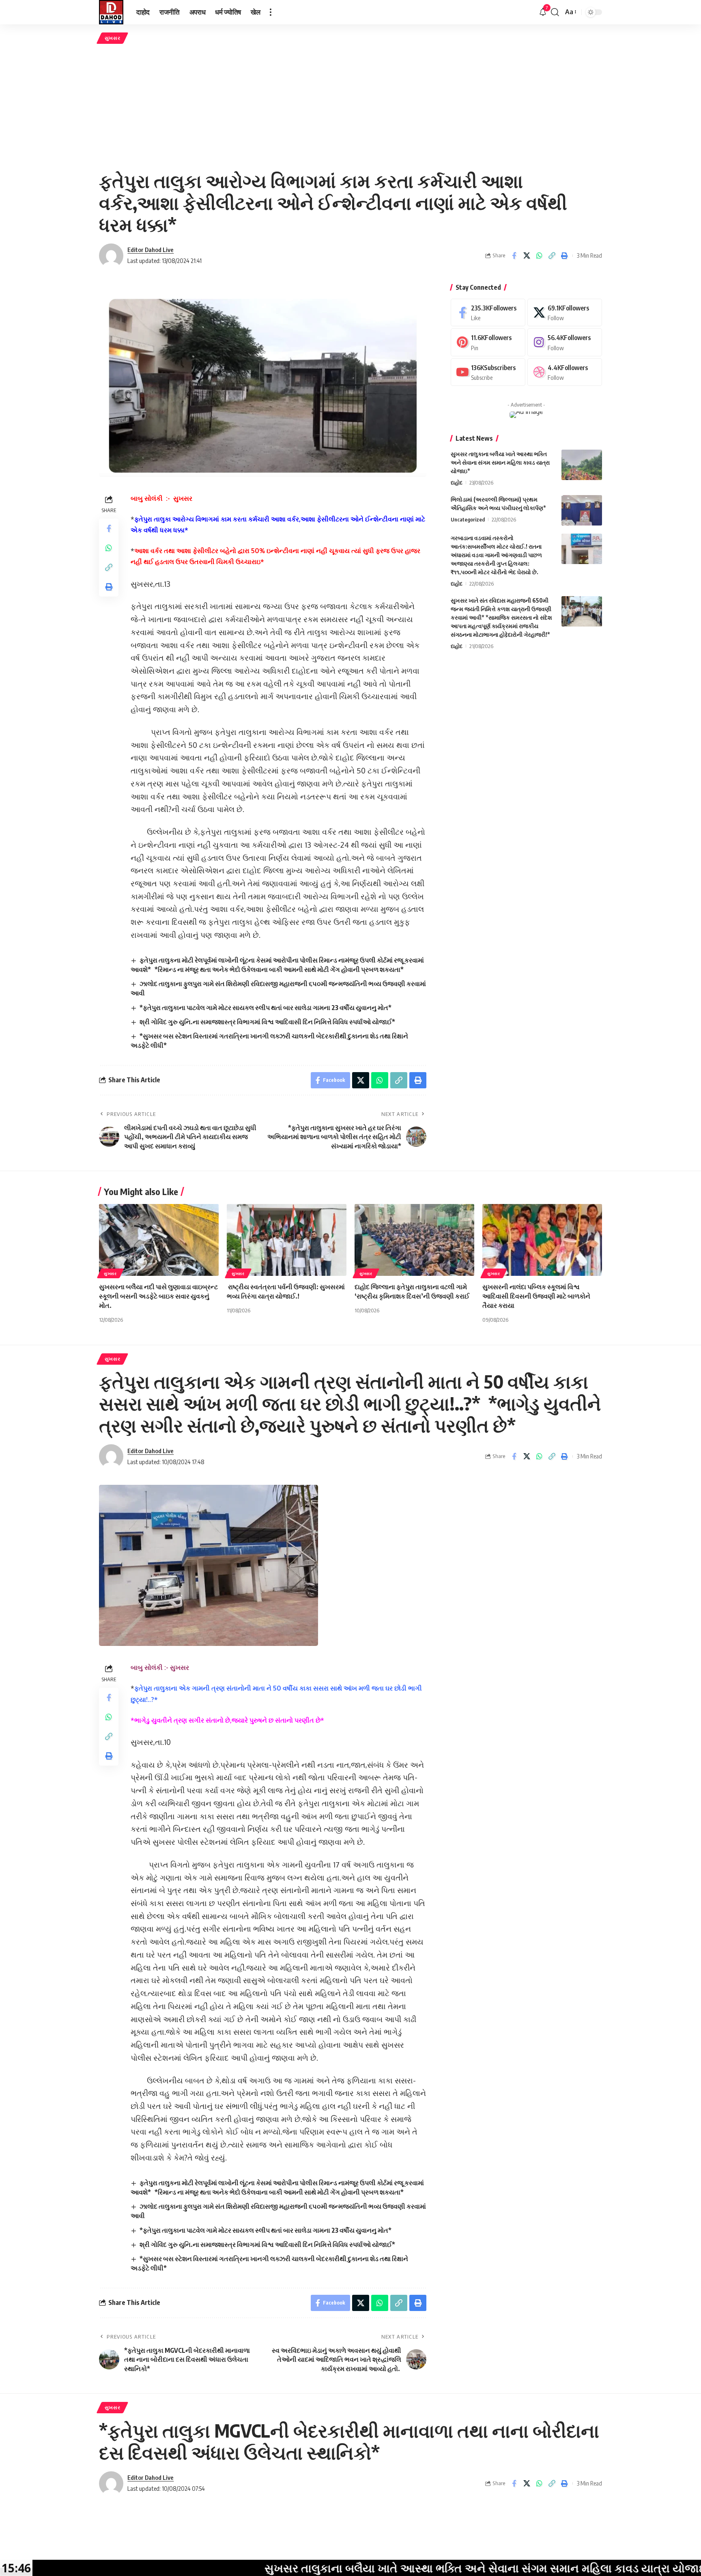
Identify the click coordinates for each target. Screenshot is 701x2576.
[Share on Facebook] (514, 256)
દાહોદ (457, 482)
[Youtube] (488, 372)
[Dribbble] (565, 372)
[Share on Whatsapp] (539, 256)
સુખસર (113, 38)
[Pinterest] (488, 342)
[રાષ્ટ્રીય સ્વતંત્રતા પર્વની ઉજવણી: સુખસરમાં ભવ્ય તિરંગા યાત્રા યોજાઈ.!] (287, 1240)
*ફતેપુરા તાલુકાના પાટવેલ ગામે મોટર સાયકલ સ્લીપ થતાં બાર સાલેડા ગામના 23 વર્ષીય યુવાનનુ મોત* (266, 1008)
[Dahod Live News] (111, 12)
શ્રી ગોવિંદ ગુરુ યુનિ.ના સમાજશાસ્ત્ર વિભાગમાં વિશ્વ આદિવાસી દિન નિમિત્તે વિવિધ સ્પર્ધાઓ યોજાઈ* (267, 1022)
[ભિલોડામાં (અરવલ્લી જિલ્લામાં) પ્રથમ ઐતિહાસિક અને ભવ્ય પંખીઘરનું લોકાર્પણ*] (582, 510)
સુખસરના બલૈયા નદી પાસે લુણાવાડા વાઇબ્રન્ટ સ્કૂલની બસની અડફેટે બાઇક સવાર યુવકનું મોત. (158, 1296)
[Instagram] (565, 342)
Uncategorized (468, 519)
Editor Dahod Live (151, 250)
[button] (271, 12)
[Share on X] (527, 256)
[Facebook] (488, 313)
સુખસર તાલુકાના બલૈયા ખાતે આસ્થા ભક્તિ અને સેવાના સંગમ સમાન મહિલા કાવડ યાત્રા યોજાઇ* (500, 462)
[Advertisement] (350, 107)
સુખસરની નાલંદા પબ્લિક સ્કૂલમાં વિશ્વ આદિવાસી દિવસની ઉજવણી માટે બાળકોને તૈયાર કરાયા (536, 1296)
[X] (565, 313)
